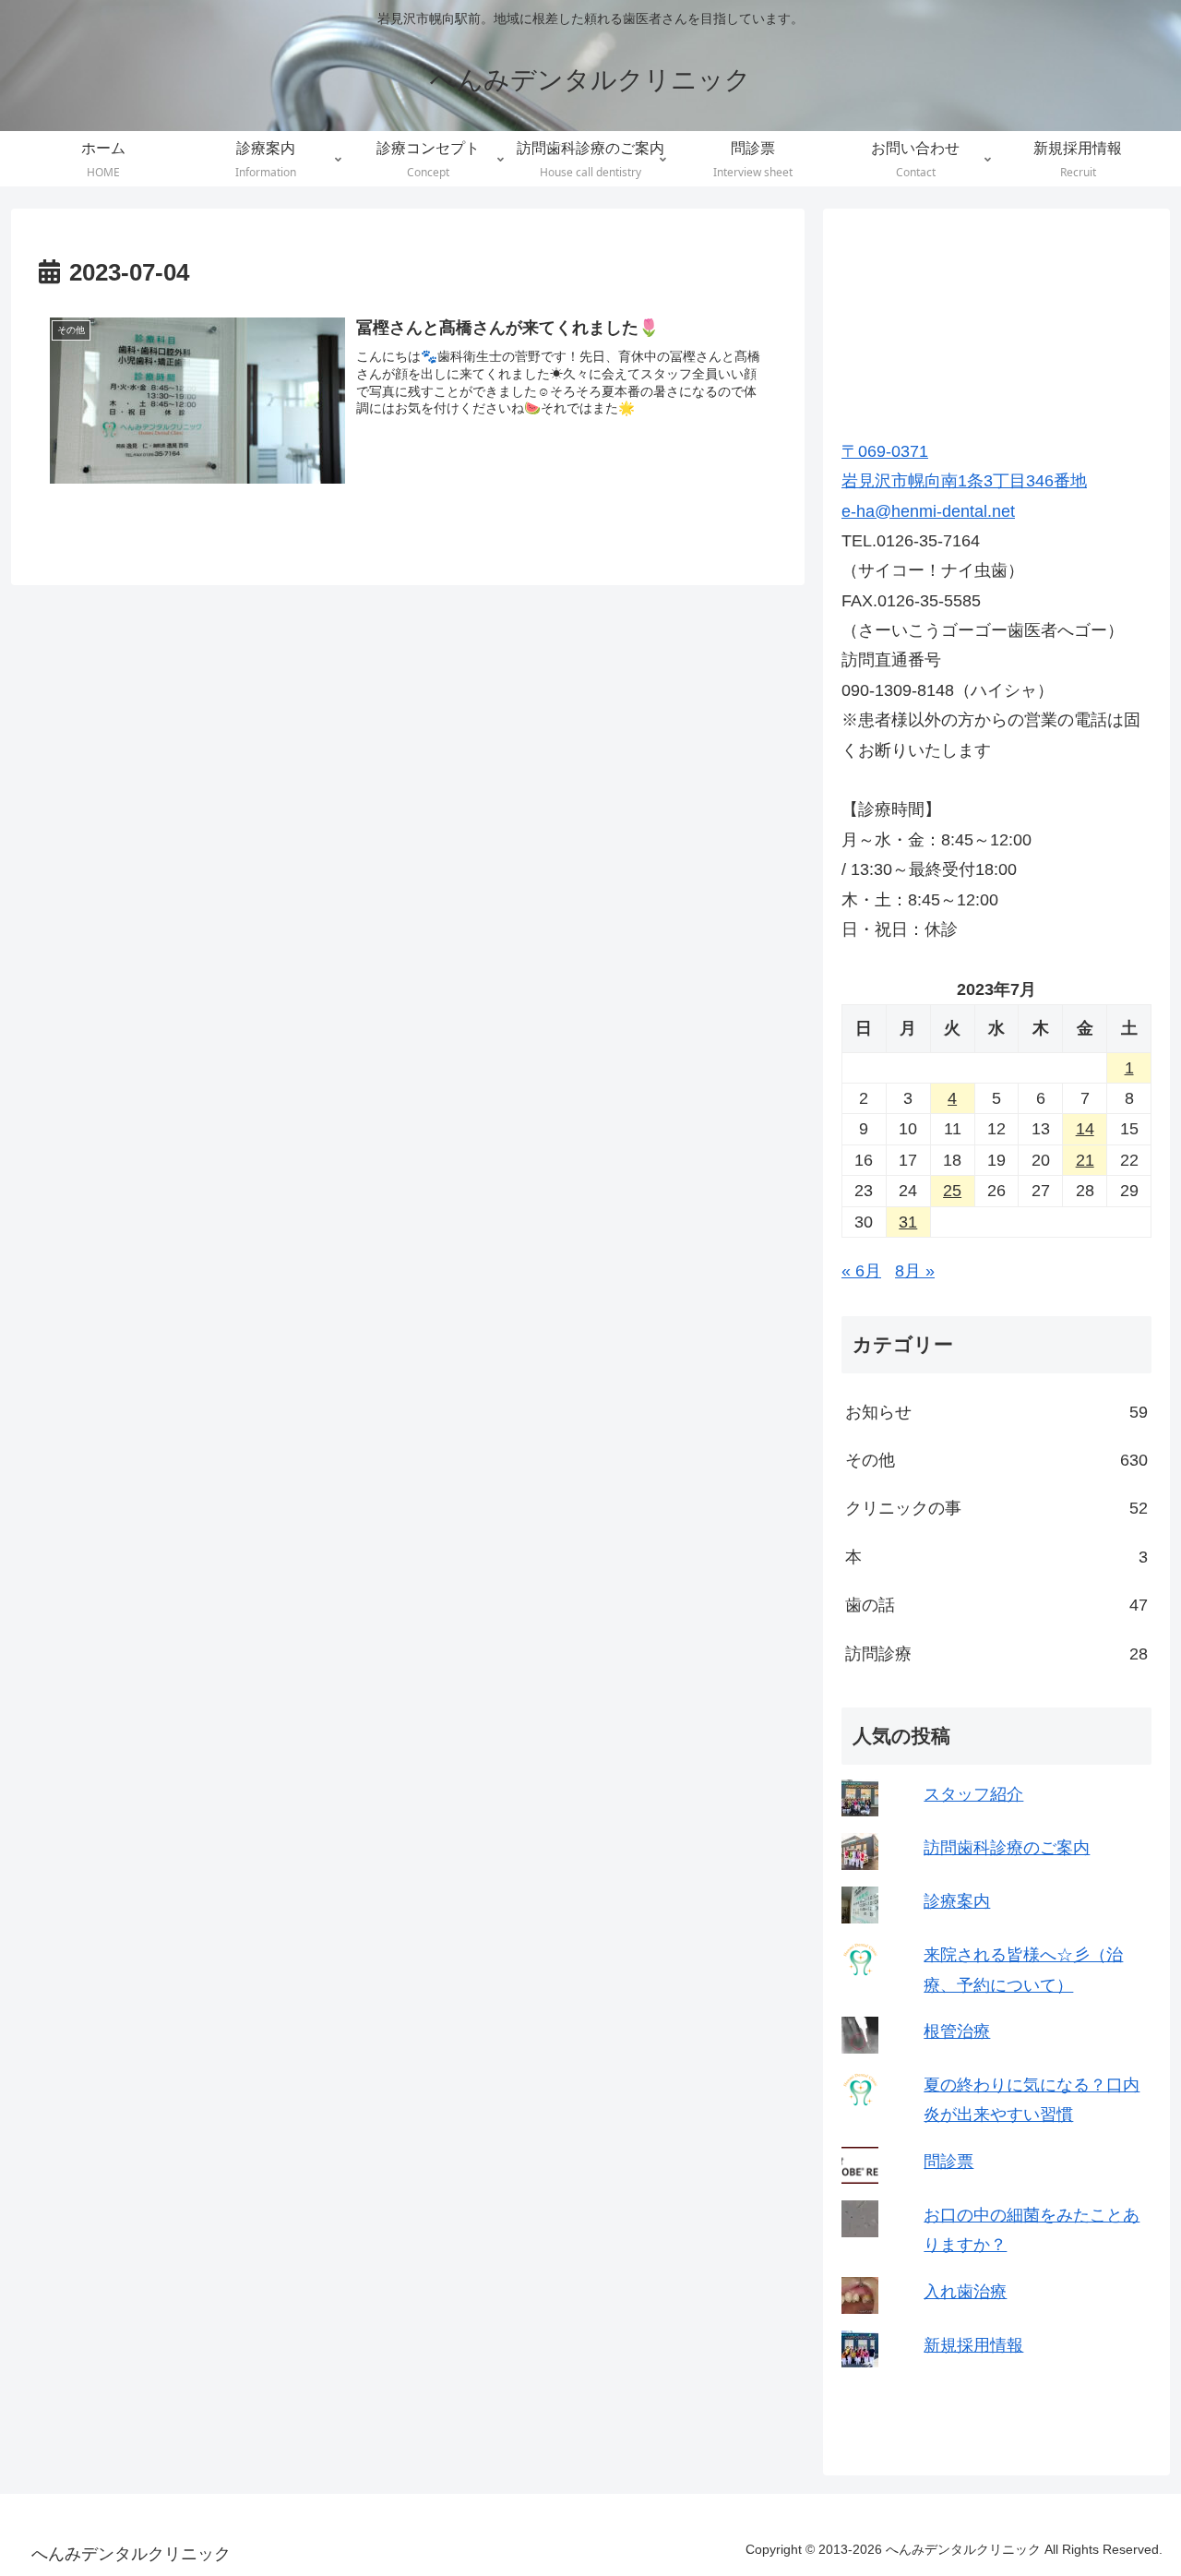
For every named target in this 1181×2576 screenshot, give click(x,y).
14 (1085, 1129)
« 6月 (861, 1271)
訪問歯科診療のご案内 (1007, 1848)
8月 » (915, 1271)
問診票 (948, 2162)
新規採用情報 (973, 2345)
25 (952, 1191)
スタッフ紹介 (973, 1794)
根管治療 (957, 2031)
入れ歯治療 (965, 2292)
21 (1085, 1160)
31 (908, 1222)
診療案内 (957, 1901)
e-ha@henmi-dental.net (928, 511)
